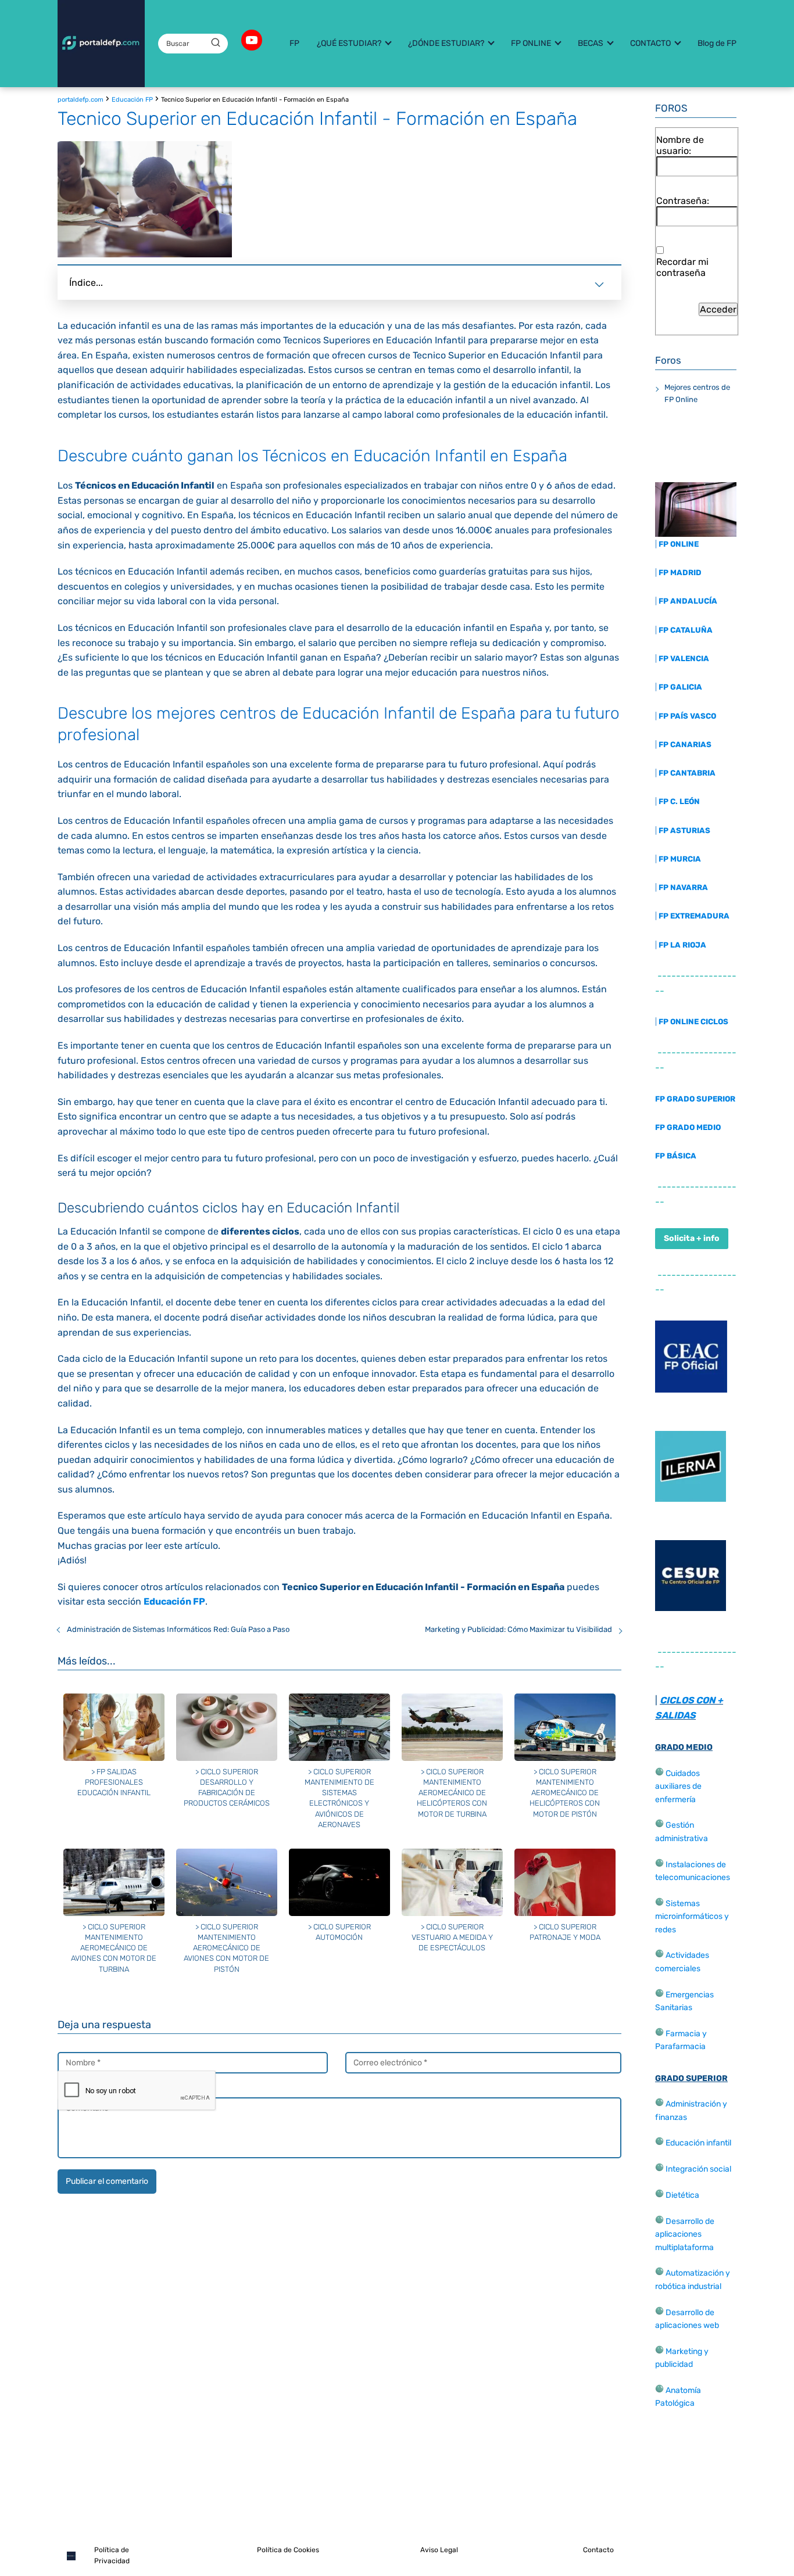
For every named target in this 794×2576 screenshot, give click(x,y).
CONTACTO (650, 43)
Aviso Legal (439, 2550)
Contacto (598, 2550)
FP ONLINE (531, 43)
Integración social (698, 2169)
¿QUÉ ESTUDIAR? (349, 43)
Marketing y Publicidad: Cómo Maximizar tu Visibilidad (518, 1629)
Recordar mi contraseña (682, 267)
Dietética (682, 2195)
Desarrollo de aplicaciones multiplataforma (685, 2234)
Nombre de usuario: (680, 145)
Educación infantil (698, 2143)
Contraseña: (683, 201)
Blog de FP (717, 43)
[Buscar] (216, 43)
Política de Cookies (288, 2550)
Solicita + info (692, 1238)
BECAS (591, 43)
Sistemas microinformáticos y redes (692, 1917)
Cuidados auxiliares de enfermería (678, 1786)
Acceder (718, 309)
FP (294, 43)
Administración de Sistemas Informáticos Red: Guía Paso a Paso (178, 1629)
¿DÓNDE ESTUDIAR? (446, 43)
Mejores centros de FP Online (697, 393)
